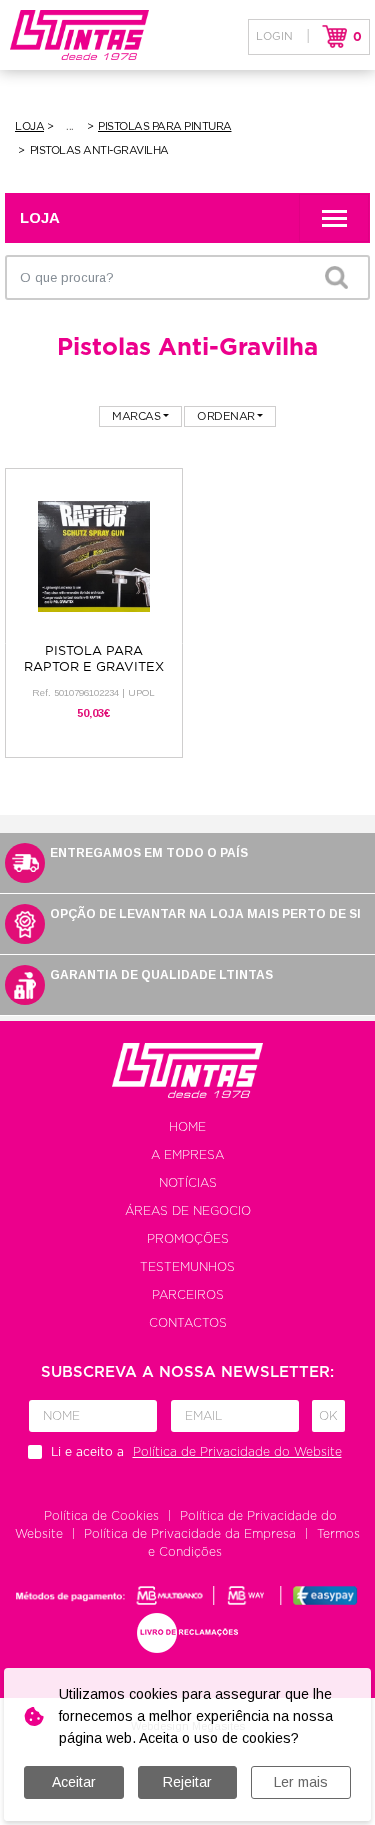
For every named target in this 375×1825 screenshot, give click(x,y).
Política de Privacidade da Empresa (190, 1534)
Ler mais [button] (301, 1782)
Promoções (188, 1239)
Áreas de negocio (188, 1211)
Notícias (188, 1183)
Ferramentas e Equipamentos (71, 127)
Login (274, 36)
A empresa (187, 1155)
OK (336, 277)
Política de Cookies (101, 1516)
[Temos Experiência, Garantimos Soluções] (74, 35)
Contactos (188, 1323)
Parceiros (188, 1295)
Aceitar (74, 1782)
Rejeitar (187, 1782)
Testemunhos (187, 1267)
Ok (328, 1416)
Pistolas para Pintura (165, 126)
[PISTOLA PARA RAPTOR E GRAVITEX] (94, 555)
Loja (29, 126)
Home (187, 1127)
